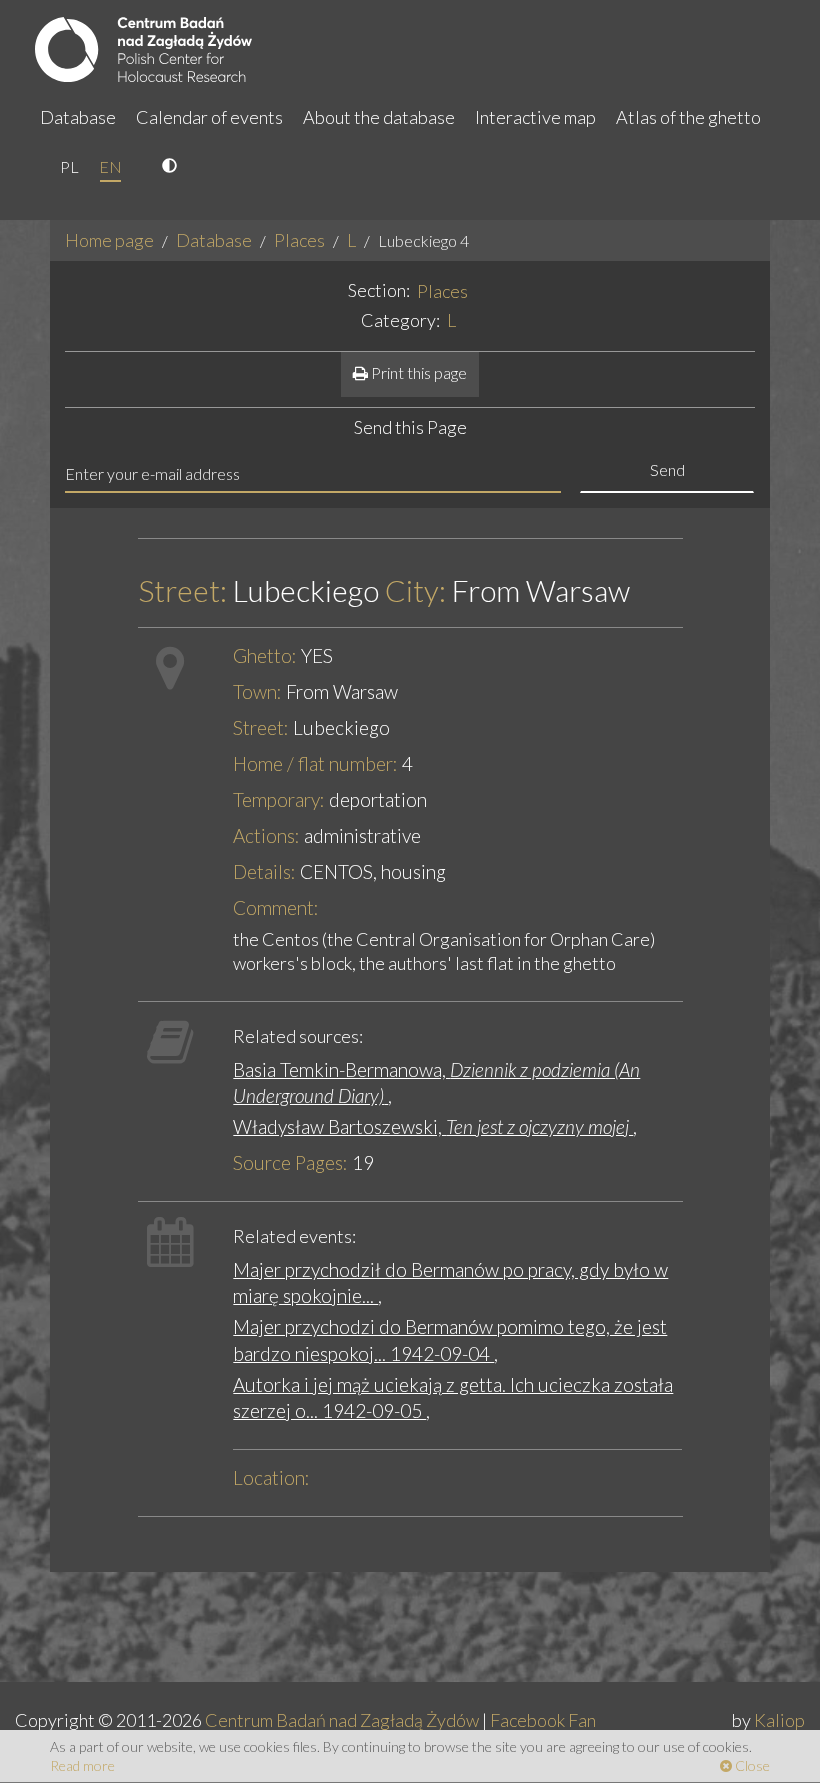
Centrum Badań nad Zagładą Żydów (342, 1720)
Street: (182, 590)
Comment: (276, 907)
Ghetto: (265, 655)
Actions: (266, 835)
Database (78, 117)
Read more (82, 1765)
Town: (257, 691)
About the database (379, 117)
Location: (271, 1477)
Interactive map (535, 117)
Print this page (417, 372)
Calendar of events (209, 117)
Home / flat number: (315, 763)
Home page (109, 240)
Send (667, 469)
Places (299, 240)
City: (415, 590)
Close (751, 1765)
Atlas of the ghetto (688, 117)
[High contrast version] (172, 167)
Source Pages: (290, 1162)
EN (110, 166)
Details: (264, 871)
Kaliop (779, 1720)
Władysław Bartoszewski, (433, 1126)
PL (69, 166)
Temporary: (279, 799)
